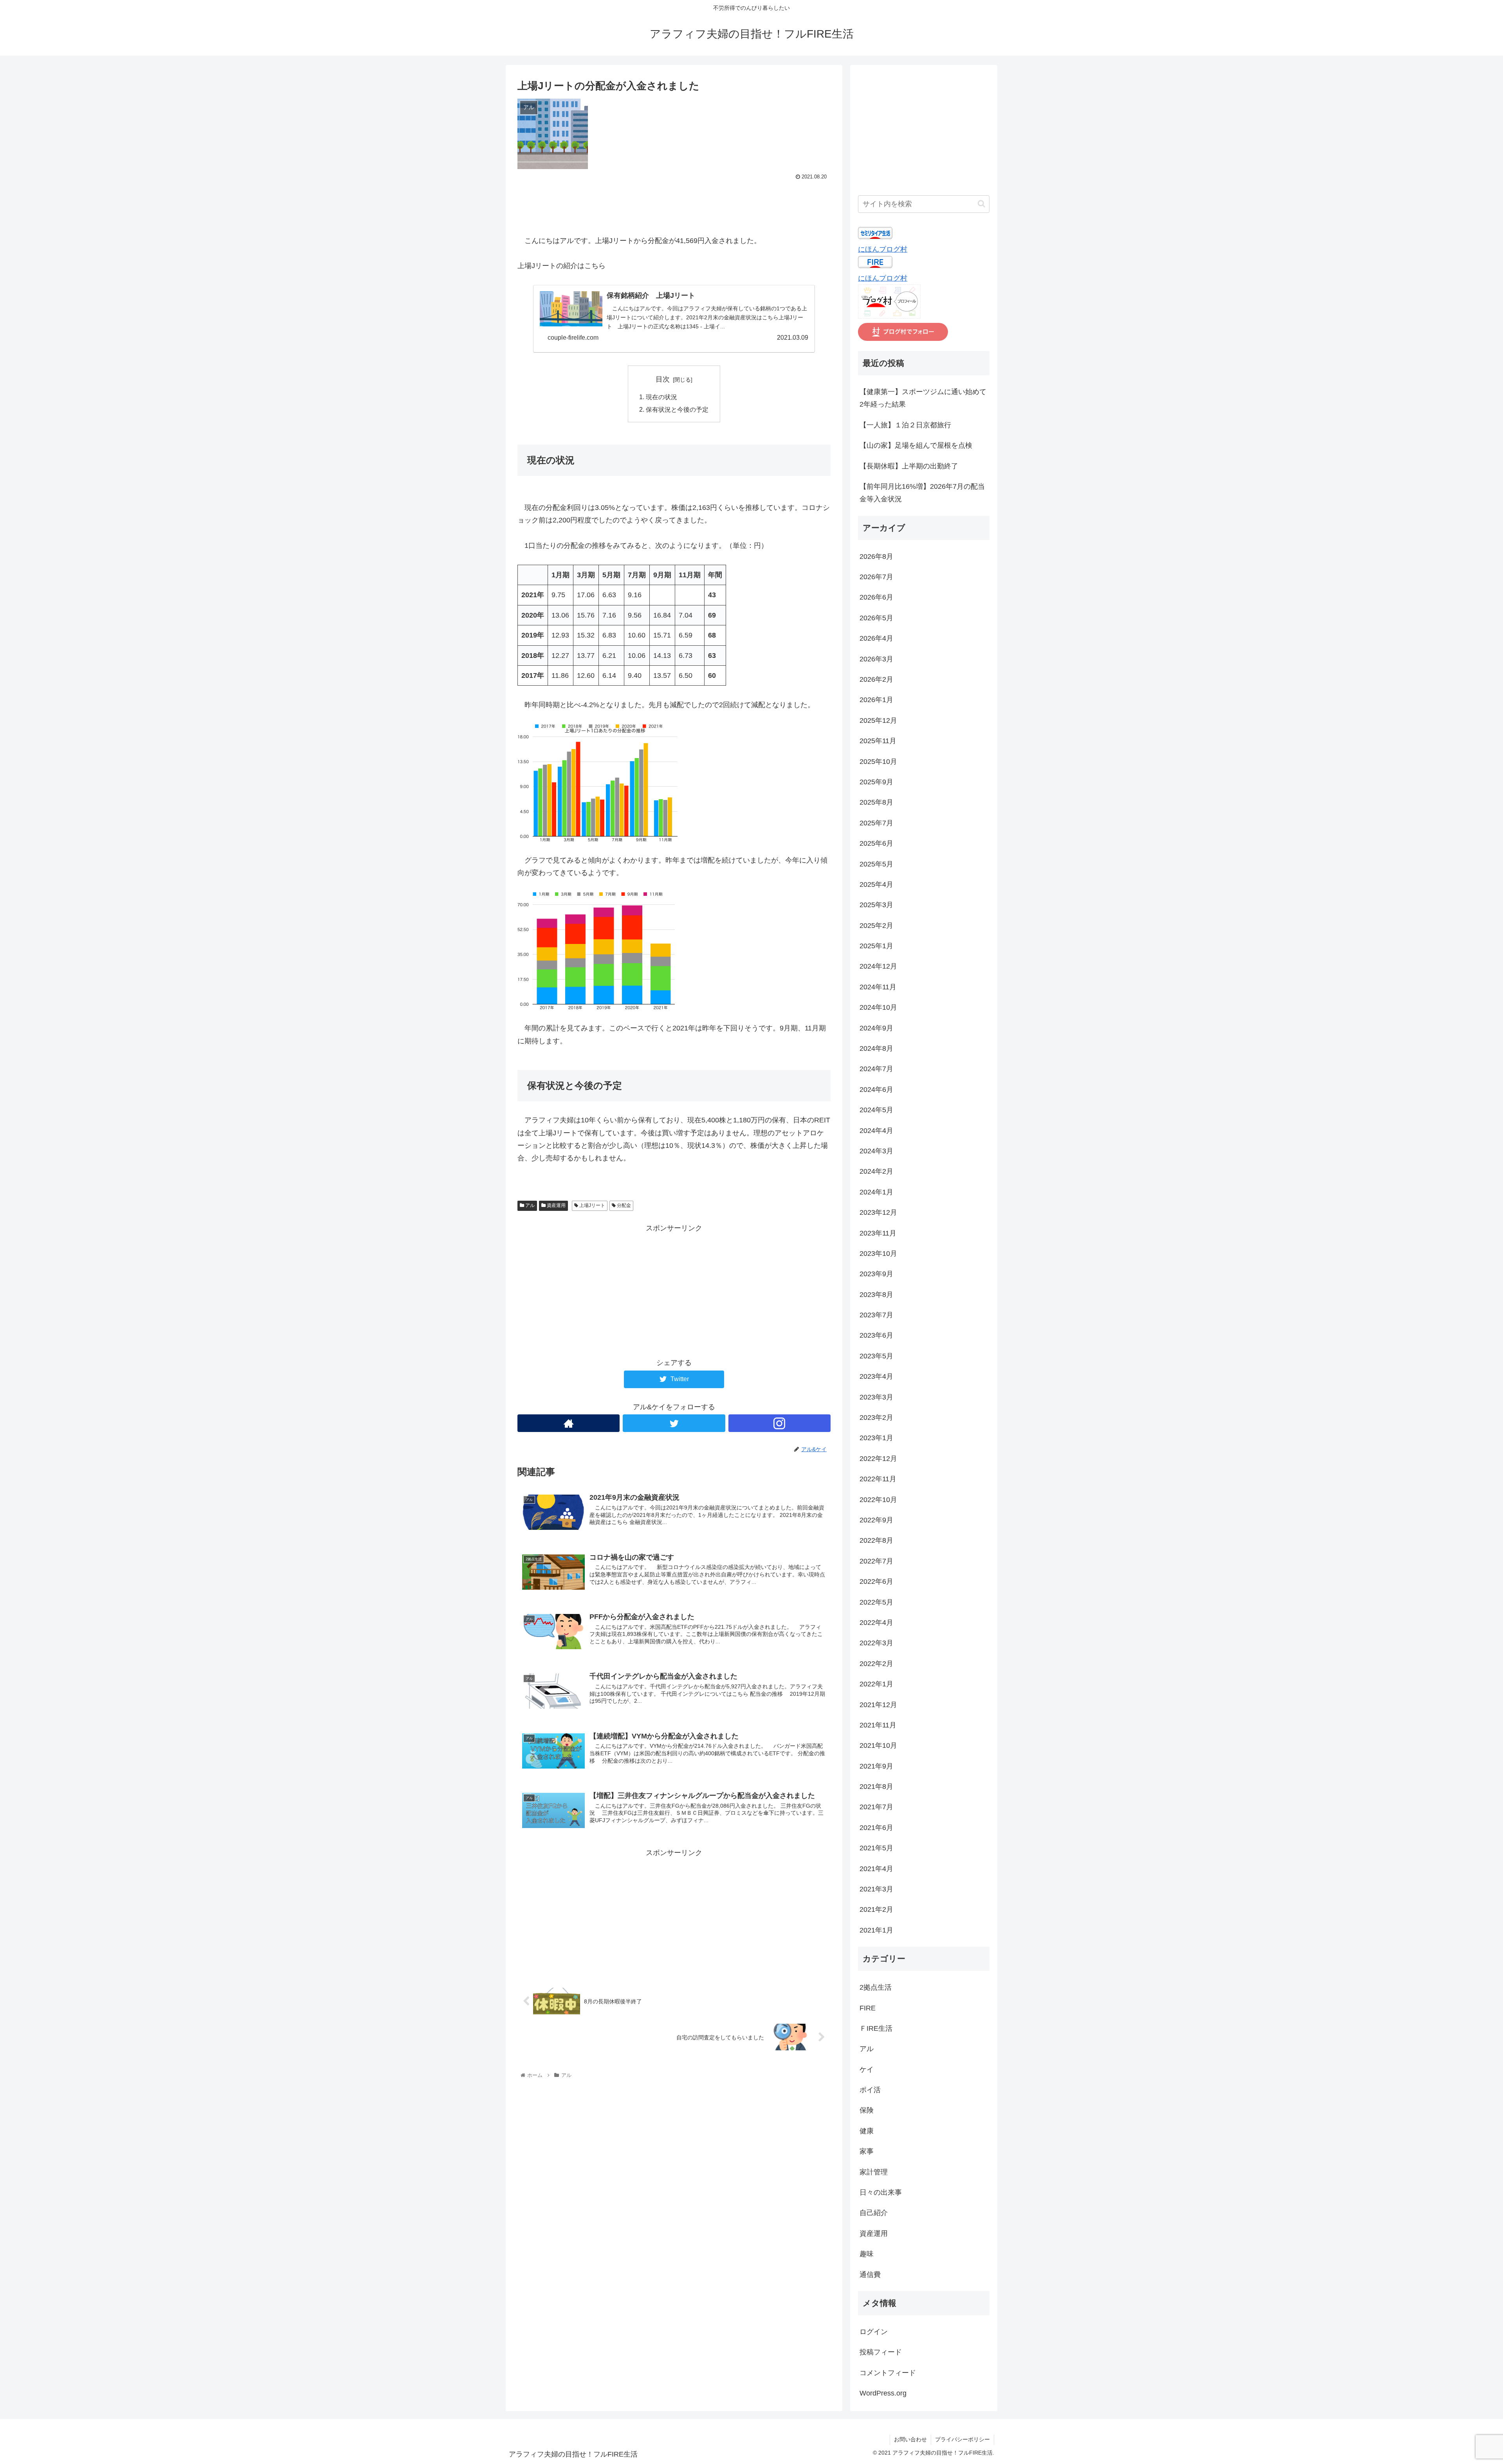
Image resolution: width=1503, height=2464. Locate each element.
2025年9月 (876, 782)
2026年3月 (876, 659)
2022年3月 (876, 1643)
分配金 (623, 1205)
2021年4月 (876, 1869)
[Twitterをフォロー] (674, 1423)
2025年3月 (876, 905)
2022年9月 (876, 1520)
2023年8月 (876, 1295)
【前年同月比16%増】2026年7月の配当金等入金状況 (922, 493)
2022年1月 (876, 1684)
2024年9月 (876, 1028)
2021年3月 (876, 1889)
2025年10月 (878, 762)
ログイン (874, 2332)
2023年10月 (878, 1254)
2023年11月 (878, 1233)
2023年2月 (876, 1418)
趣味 (867, 2254)
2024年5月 (876, 1110)
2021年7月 (876, 1807)
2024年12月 (878, 966)
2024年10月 (878, 1007)
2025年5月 (876, 864)
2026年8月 (876, 557)
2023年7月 (876, 1315)
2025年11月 (878, 741)
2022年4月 (876, 1623)
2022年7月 (876, 1561)
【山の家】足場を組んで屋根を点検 (916, 445)
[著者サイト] (569, 1423)
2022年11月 (878, 1479)
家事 (867, 2151)
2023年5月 (876, 1356)
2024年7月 (876, 1069)
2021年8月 (876, 1787)
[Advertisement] (674, 204)
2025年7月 (876, 823)
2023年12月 (878, 1212)
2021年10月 (878, 1745)
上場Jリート (592, 1205)
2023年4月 (876, 1376)
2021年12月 (878, 1705)
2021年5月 (876, 1848)
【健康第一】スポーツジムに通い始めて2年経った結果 (923, 398)
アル (529, 1205)
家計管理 (874, 2172)
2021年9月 (876, 1766)
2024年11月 (878, 987)
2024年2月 (876, 1171)
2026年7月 (876, 577)
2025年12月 (878, 720)
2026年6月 (876, 597)
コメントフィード (888, 2373)
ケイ (867, 2070)
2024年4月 (876, 1131)
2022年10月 (878, 1500)
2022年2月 (876, 1664)
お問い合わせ (910, 2439)
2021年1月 (876, 1930)
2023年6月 (876, 1335)
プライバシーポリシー (962, 2439)
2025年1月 (876, 946)
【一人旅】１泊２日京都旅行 (905, 425)
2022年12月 (878, 1459)
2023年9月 (876, 1274)
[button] (981, 204)
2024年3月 (876, 1151)
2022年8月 (876, 1540)
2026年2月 (876, 679)
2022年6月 (876, 1581)
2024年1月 (876, 1192)
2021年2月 (876, 1909)
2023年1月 (876, 1438)
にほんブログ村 (883, 249)
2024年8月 (876, 1048)
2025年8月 (876, 802)
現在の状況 (661, 397)
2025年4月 (876, 884)
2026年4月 (876, 638)
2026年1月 (876, 700)
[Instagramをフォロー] (779, 1423)
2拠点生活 (876, 1987)
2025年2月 (876, 926)
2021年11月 (878, 1725)
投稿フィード (881, 2352)
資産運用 (556, 1205)
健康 (867, 2131)
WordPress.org (883, 2393)
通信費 (870, 2275)
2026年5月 (876, 618)
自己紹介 (874, 2213)
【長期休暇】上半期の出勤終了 (909, 466)
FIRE (868, 2008)
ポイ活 (870, 2090)
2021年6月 (876, 1828)
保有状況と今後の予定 (677, 409)
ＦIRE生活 (876, 2028)
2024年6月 (876, 1090)
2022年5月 (876, 1602)
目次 (663, 379)
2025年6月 (876, 843)
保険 (867, 2110)
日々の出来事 (881, 2192)
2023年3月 (876, 1397)
